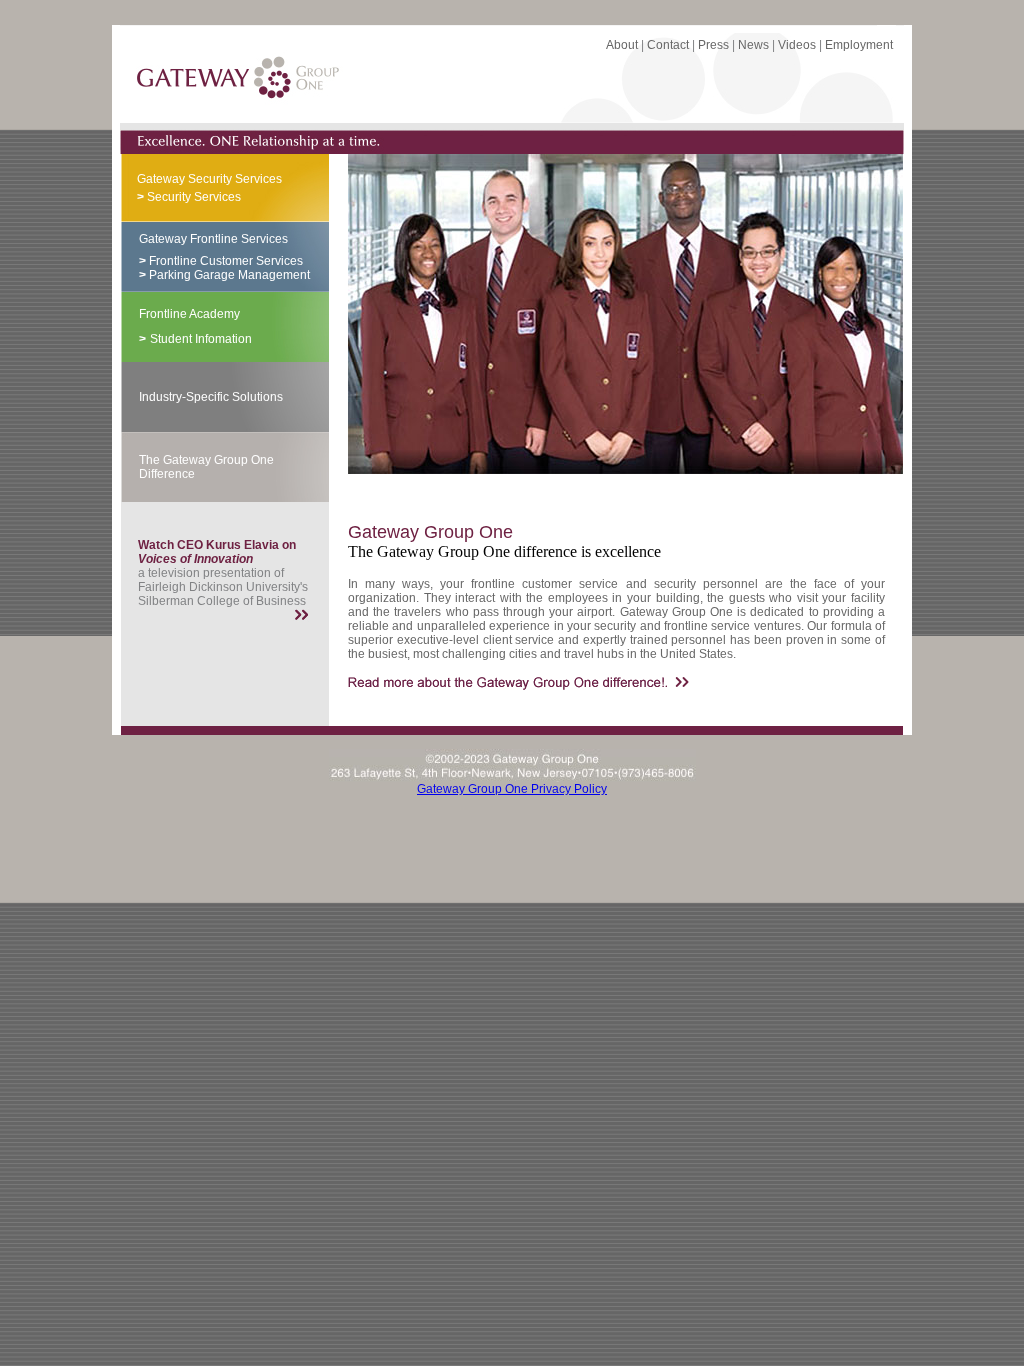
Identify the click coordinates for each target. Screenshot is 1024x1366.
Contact (668, 45)
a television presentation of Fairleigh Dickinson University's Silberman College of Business (223, 573)
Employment (859, 45)
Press (713, 45)
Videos (797, 45)
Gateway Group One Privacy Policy (512, 789)
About (622, 45)
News (753, 45)
